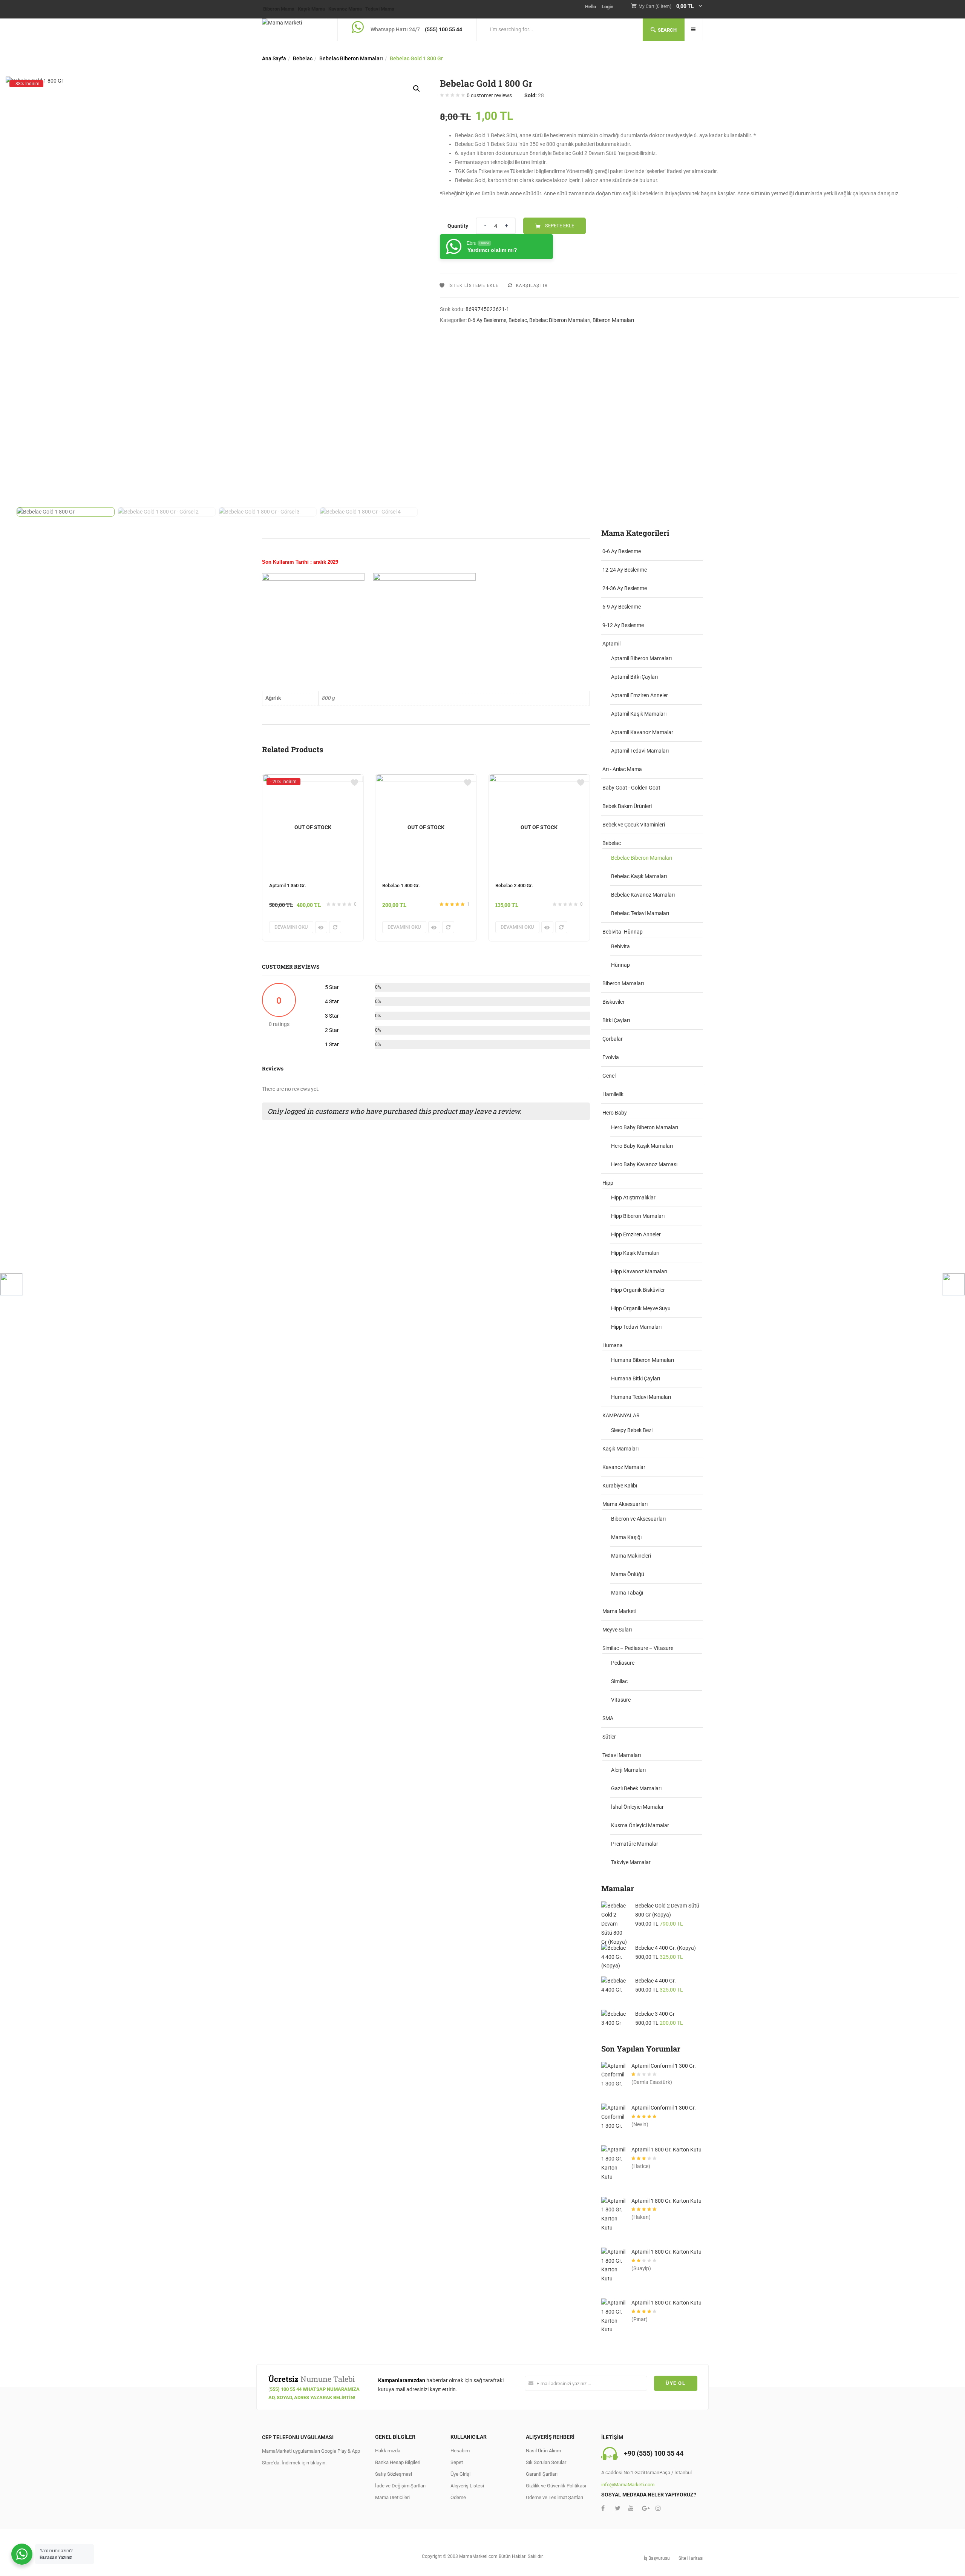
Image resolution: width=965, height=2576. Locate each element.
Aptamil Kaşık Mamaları (639, 714)
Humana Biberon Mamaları (643, 1360)
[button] (671, 7)
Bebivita (620, 946)
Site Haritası (691, 2558)
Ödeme (458, 2497)
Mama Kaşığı (626, 1537)
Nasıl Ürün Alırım (543, 2451)
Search (667, 30)
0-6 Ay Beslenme (487, 320)
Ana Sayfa (274, 58)
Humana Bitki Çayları (636, 1378)
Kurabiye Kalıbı (620, 1486)
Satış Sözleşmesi (394, 2474)
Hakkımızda (388, 2451)
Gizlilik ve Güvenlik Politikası (556, 2486)
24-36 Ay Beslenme (625, 588)
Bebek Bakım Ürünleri (627, 806)
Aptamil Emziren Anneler (640, 695)
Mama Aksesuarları (625, 1504)
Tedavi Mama (380, 9)
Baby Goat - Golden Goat (631, 788)
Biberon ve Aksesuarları (638, 1519)
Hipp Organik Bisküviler (638, 1290)
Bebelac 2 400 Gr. (514, 885)
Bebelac (303, 58)
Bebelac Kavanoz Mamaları (643, 895)
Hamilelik (613, 1094)
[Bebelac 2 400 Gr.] (539, 779)
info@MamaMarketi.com (628, 2485)
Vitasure (621, 1700)
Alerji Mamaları (628, 1770)
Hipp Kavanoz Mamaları (639, 1271)
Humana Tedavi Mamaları (641, 1397)
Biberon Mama (279, 9)
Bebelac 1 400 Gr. (401, 885)
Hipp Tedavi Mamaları (636, 1327)
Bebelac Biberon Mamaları (351, 58)
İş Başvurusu (657, 2558)
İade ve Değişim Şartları (400, 2486)
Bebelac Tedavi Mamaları (640, 913)
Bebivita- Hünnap (623, 932)
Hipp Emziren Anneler (636, 1234)
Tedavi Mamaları (622, 1755)
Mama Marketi (619, 1611)
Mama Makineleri (631, 1556)
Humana (613, 1345)
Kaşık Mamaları (620, 1449)
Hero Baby (615, 1113)
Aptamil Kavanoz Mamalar (642, 732)
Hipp (608, 1183)
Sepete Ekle (560, 226)
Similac (619, 1681)
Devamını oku (291, 927)
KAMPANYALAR (621, 1415)
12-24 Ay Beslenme (625, 570)
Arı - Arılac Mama (622, 769)
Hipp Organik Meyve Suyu (641, 1308)
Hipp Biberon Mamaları (638, 1216)
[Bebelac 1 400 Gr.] (426, 779)
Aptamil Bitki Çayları (634, 677)
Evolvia (611, 1057)
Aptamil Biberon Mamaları (641, 658)
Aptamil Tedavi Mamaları (640, 751)
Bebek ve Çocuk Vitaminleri (634, 825)
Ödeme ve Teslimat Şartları (554, 2497)
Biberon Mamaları (613, 320)
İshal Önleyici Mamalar (637, 1807)
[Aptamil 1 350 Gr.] (313, 781)
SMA (608, 1718)
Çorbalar (613, 1039)
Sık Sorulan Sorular (546, 2462)
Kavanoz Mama (345, 9)
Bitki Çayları (616, 1020)
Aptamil (611, 644)
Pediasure (623, 1663)
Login (607, 7)
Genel (609, 1076)
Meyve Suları (617, 1630)
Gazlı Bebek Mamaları (636, 1788)
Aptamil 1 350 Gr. (288, 885)
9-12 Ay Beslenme (623, 625)
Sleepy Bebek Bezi (632, 1430)
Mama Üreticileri (392, 2497)
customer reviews (489, 95)
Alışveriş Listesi (467, 2486)
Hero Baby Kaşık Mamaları (642, 1146)
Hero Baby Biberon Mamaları (645, 1127)
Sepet (457, 2462)
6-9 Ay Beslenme (622, 607)
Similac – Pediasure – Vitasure (638, 1648)
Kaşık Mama (311, 9)
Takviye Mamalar (631, 1862)
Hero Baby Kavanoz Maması (644, 1164)
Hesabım (460, 2451)
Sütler (609, 1737)
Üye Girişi (460, 2474)
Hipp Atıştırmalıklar (633, 1198)
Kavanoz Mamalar (624, 1467)
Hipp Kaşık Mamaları (635, 1253)
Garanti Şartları (542, 2474)
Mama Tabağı (627, 1593)
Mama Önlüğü (628, 1574)
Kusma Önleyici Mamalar (640, 1825)
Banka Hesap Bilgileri (398, 2462)
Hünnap (620, 965)
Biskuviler (613, 1002)
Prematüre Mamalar (635, 1844)
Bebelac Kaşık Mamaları (639, 876)
